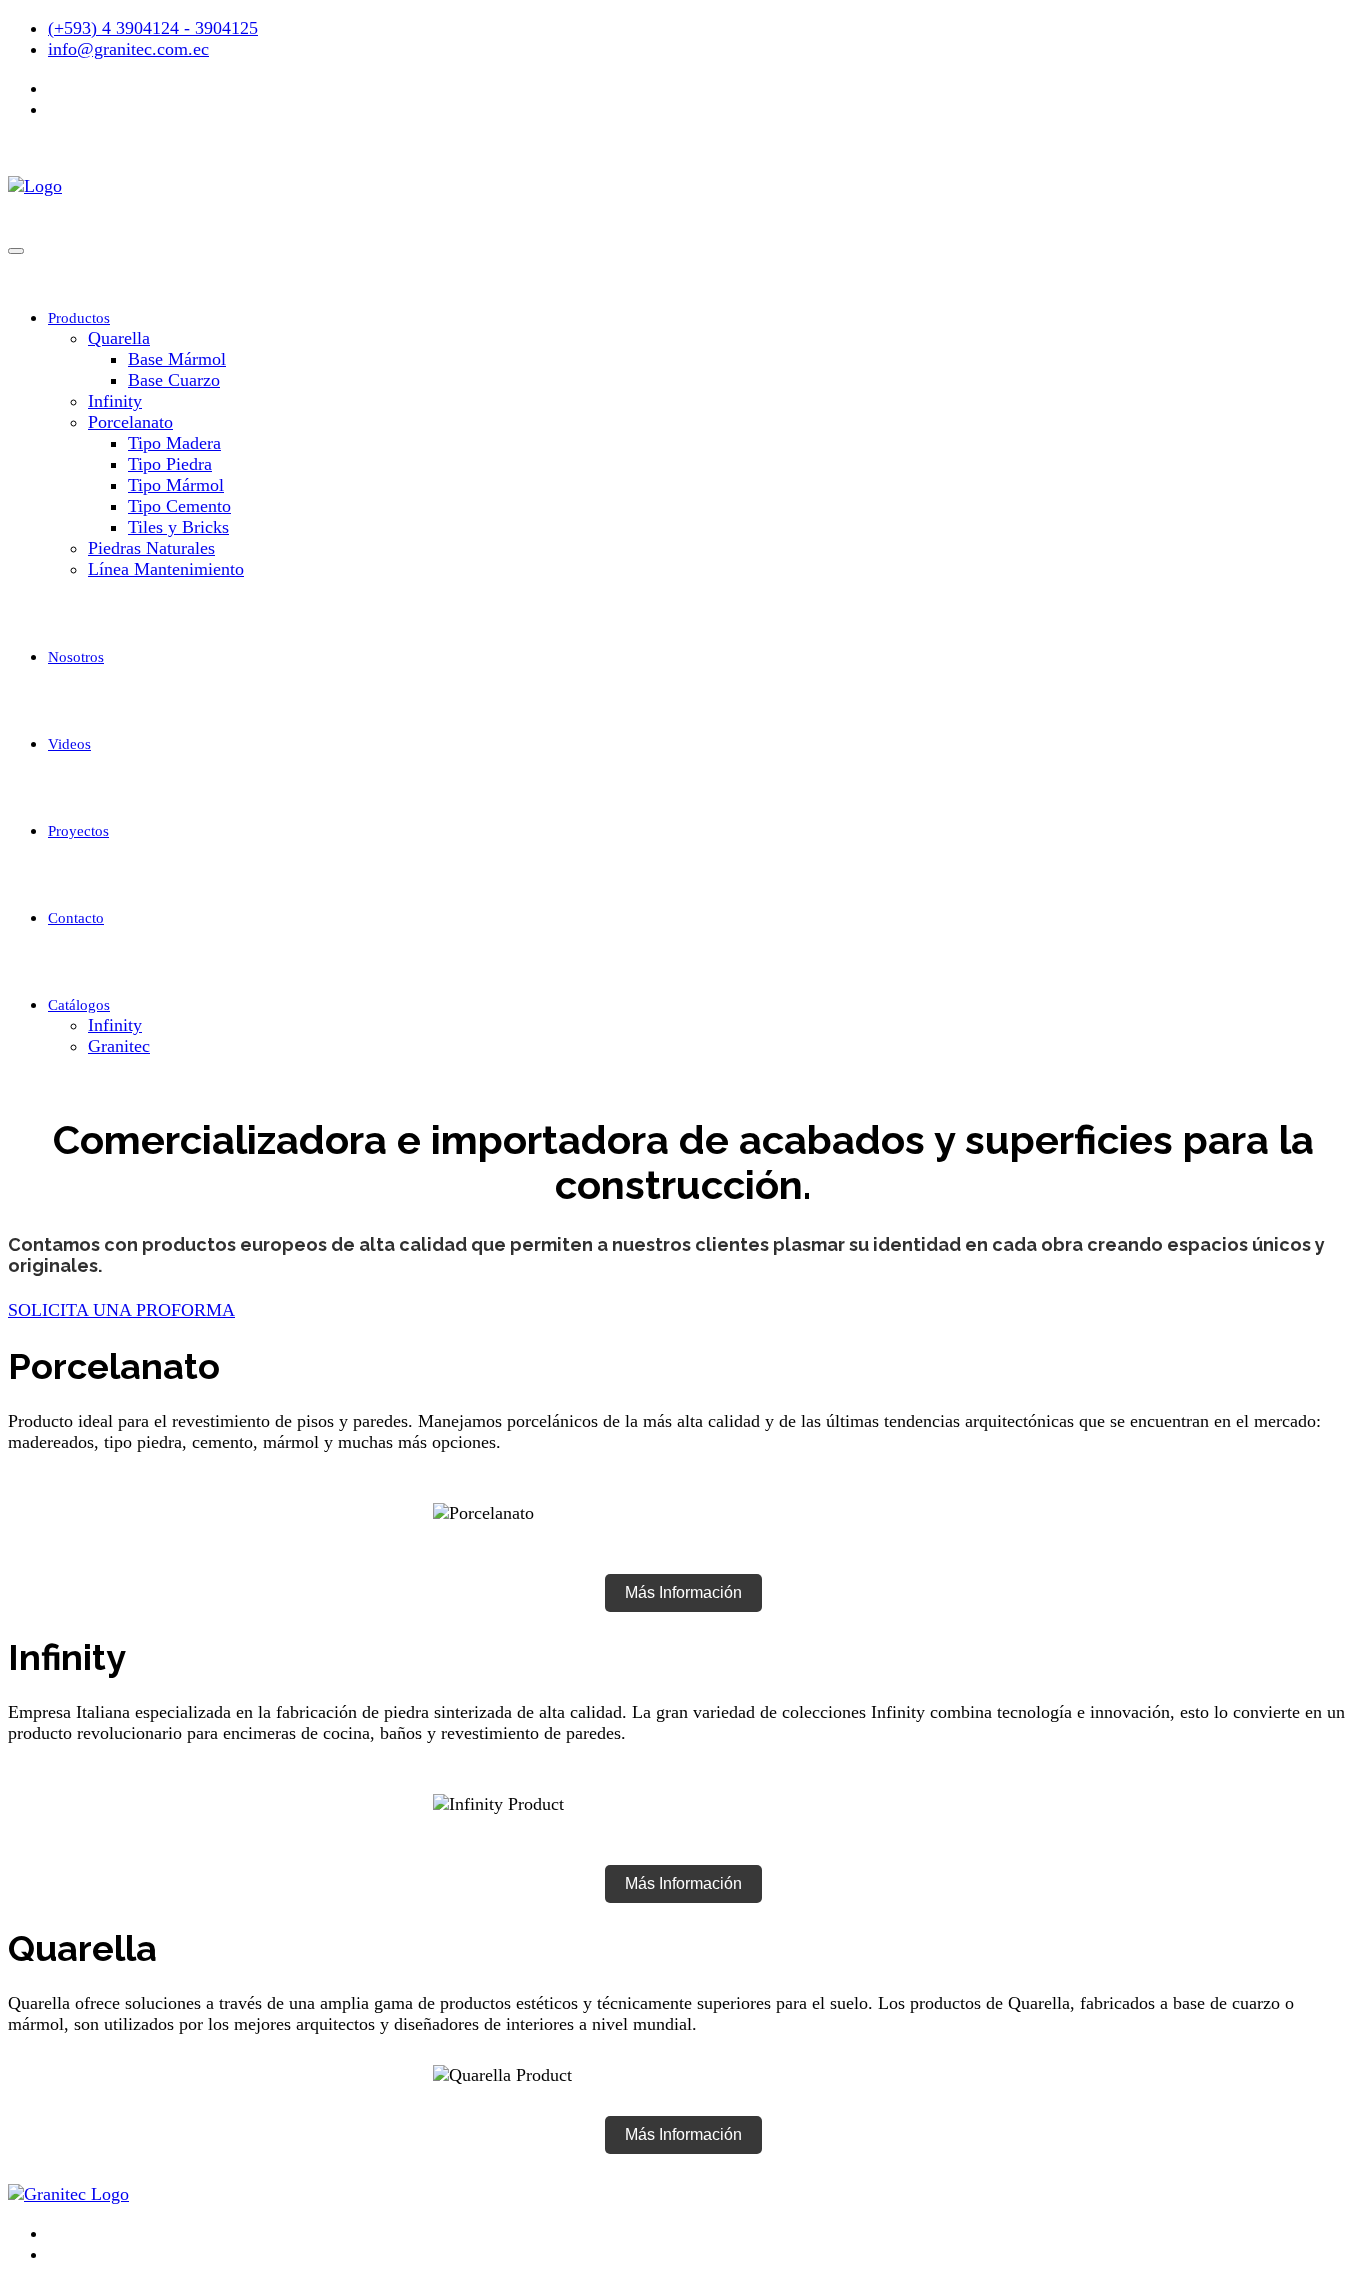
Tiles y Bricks (178, 527)
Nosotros (76, 657)
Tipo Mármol (176, 485)
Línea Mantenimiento (166, 569)
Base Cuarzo (174, 380)
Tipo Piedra (170, 464)
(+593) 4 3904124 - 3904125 (153, 28)
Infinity (115, 401)
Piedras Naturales (151, 548)
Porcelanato (130, 422)
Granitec (119, 1046)
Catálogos (79, 1005)
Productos (79, 318)
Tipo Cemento (179, 506)
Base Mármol (177, 359)
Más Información (683, 1592)
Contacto (76, 918)
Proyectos (78, 831)
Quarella (119, 338)
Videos (69, 744)
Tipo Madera (174, 443)
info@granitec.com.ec (128, 49)
